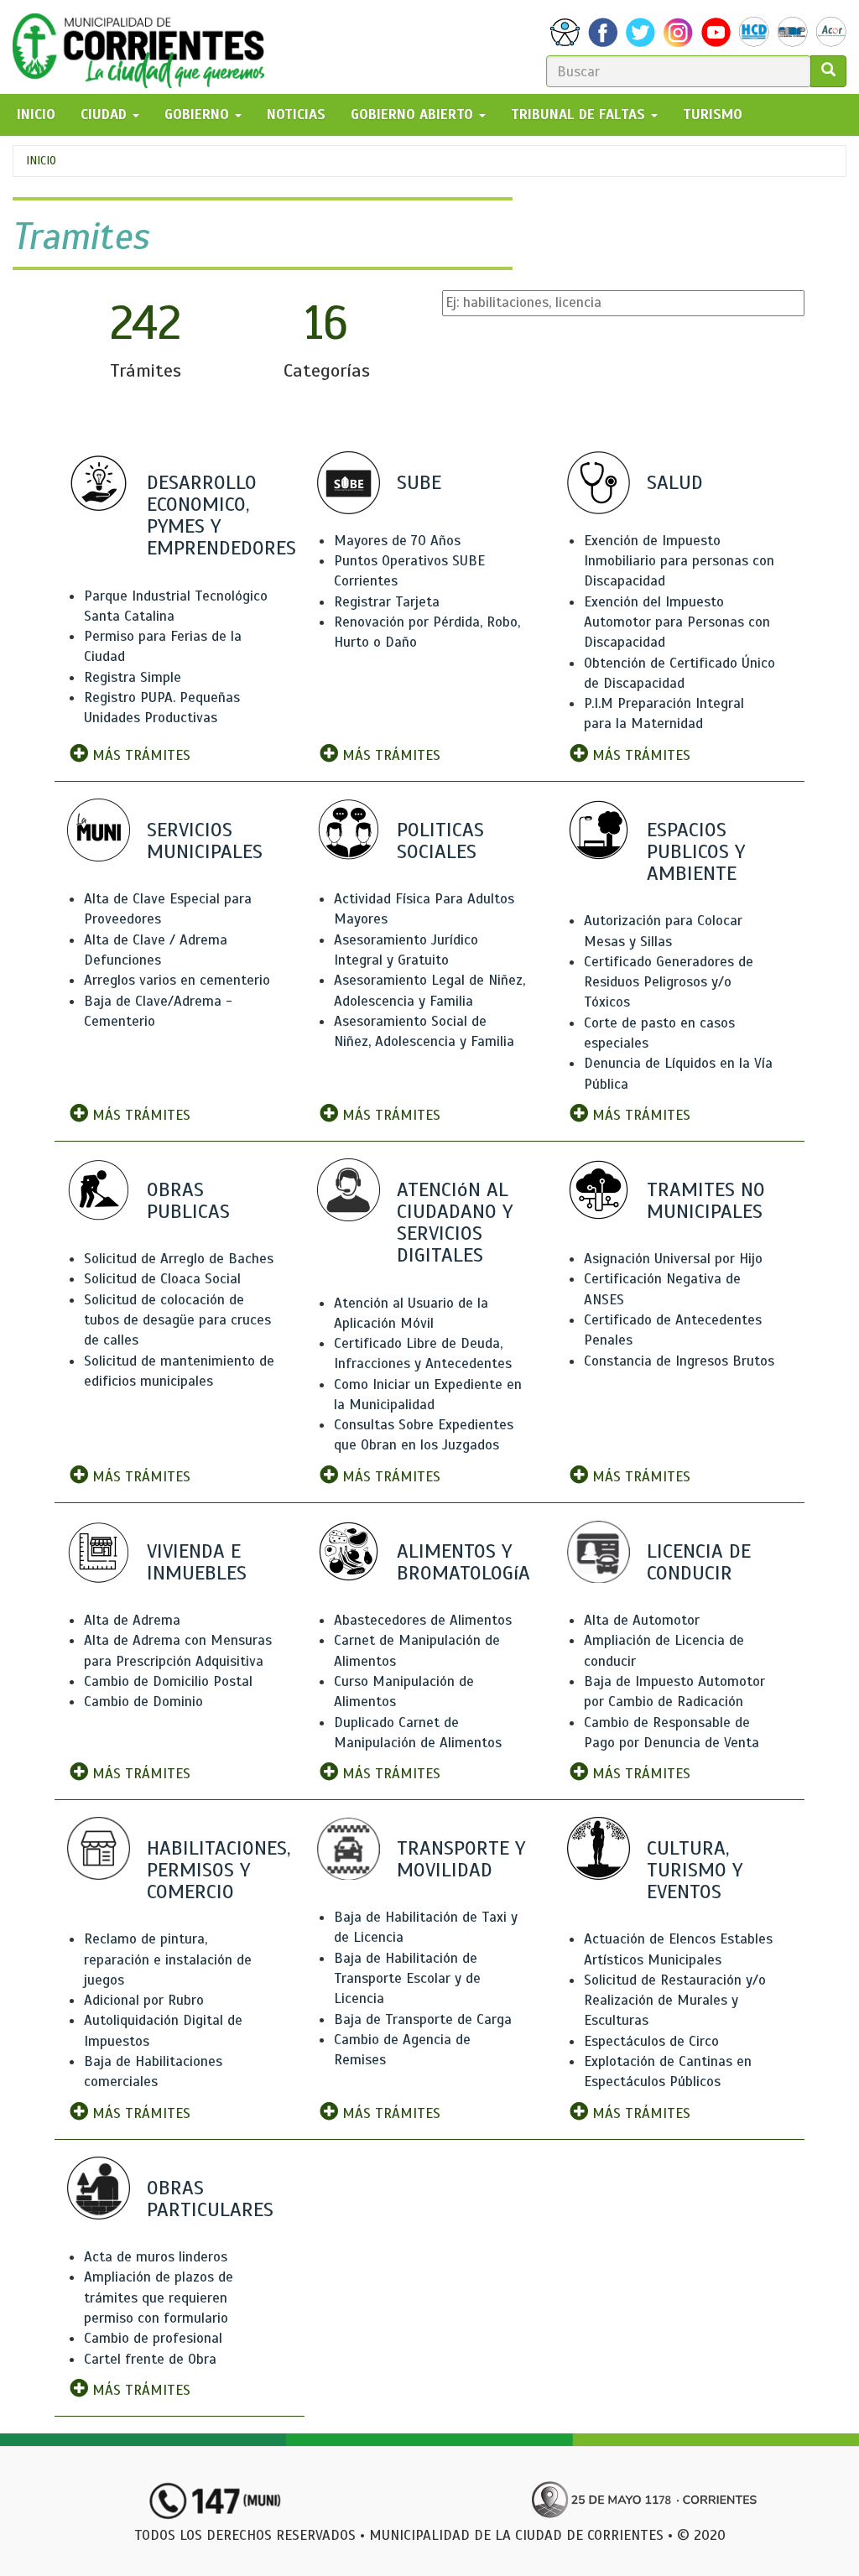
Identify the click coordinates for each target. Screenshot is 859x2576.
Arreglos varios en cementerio (177, 980)
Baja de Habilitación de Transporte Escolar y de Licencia (407, 1979)
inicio (36, 114)
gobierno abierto (414, 114)
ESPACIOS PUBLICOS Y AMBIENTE (696, 851)
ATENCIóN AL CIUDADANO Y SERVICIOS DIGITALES (455, 1223)
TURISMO (713, 114)
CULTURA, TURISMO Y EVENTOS (695, 1870)
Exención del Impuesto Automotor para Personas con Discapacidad (677, 622)
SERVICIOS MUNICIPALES (205, 840)
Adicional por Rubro (144, 2000)
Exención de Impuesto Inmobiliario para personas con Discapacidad (679, 561)
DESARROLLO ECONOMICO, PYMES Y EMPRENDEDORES (221, 515)
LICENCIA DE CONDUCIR (699, 1562)
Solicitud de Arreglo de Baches (179, 1259)
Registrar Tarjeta (387, 602)
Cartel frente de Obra (150, 2359)
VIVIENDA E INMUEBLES (197, 1562)
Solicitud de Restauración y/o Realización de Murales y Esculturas (675, 2001)
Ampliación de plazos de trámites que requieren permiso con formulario (159, 2298)
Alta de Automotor (642, 1620)
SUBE (419, 482)
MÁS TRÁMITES (139, 755)
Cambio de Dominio (143, 1702)
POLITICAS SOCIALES (440, 840)
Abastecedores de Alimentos (423, 1620)
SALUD (675, 482)
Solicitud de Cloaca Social (162, 1279)
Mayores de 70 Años (397, 541)
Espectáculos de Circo (651, 2041)
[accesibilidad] (565, 32)
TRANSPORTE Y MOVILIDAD (461, 1859)
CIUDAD (106, 114)
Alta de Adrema (132, 1620)
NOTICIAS (296, 114)
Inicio (41, 161)
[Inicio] (145, 47)
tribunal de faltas (580, 114)
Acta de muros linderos (156, 2257)
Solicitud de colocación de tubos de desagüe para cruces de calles (177, 1320)
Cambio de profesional (153, 2338)
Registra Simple (133, 677)
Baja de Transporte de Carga (423, 2019)
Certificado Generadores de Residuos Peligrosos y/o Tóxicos (669, 982)
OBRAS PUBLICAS (188, 1200)
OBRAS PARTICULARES (210, 2199)
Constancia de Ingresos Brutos (679, 1361)
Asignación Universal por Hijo (673, 1259)
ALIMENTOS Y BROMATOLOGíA (463, 1562)
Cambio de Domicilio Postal (168, 1681)
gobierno (199, 114)
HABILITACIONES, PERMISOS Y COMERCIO (219, 1870)
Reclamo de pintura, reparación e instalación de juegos (168, 1959)
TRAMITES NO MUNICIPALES (706, 1200)
